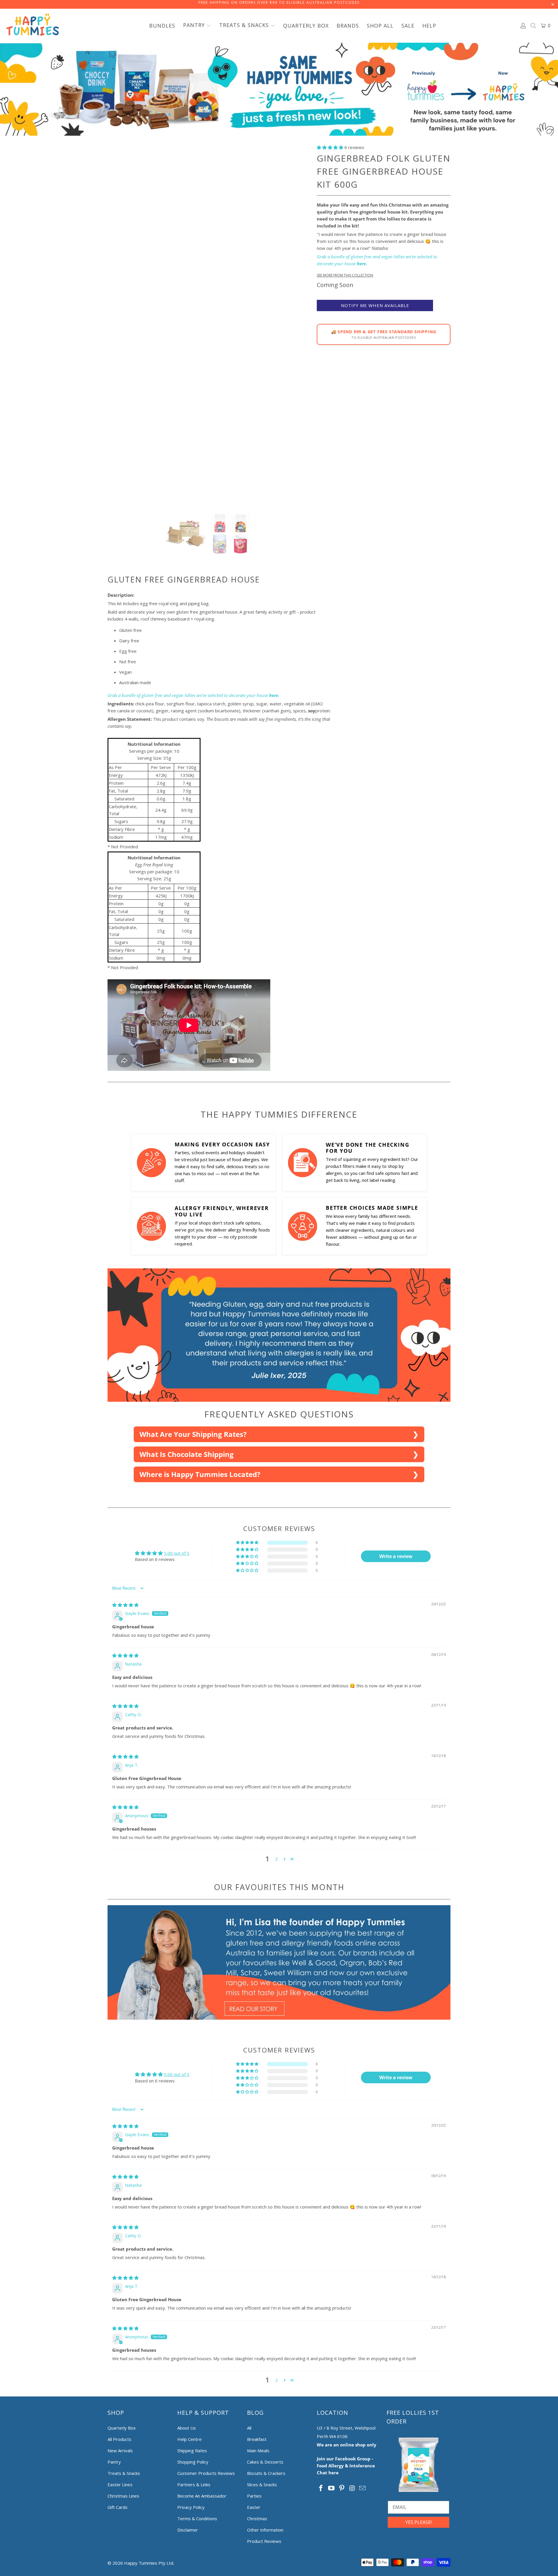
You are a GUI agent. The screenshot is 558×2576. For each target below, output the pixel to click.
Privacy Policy (191, 2507)
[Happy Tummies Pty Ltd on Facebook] (321, 2488)
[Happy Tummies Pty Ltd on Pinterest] (342, 2488)
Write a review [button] (396, 1556)
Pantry (114, 2462)
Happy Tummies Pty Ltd (149, 2563)
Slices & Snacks (262, 2484)
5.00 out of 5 (177, 1553)
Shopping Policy (193, 2462)
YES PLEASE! (419, 2522)
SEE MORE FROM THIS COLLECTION (345, 275)
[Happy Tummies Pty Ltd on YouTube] (332, 2488)
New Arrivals (120, 2450)
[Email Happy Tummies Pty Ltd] (363, 2488)
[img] (125, 1605)
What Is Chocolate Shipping (187, 1454)
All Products (119, 2439)
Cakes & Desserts (265, 2462)
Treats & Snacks (124, 2473)
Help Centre (189, 2439)
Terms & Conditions (197, 2518)
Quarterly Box (122, 2428)
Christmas (257, 2518)
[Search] (534, 26)
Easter (254, 2507)
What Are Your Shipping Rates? (193, 1434)
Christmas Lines (123, 2496)
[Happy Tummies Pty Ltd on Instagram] (352, 2488)
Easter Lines (120, 2484)
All (249, 2428)
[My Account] (523, 26)
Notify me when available (375, 305)
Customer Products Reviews (206, 2473)
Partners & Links (194, 2484)
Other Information (265, 2530)
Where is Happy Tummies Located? (200, 1474)
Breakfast (257, 2439)
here (361, 263)
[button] (197, 26)
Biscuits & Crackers (266, 2473)
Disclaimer (188, 2530)
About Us (187, 2428)
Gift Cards (118, 2507)
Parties (254, 2496)
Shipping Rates (192, 2450)
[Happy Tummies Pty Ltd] (33, 26)
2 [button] (277, 1859)
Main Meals (258, 2450)
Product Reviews (264, 2541)
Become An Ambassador (202, 2496)
